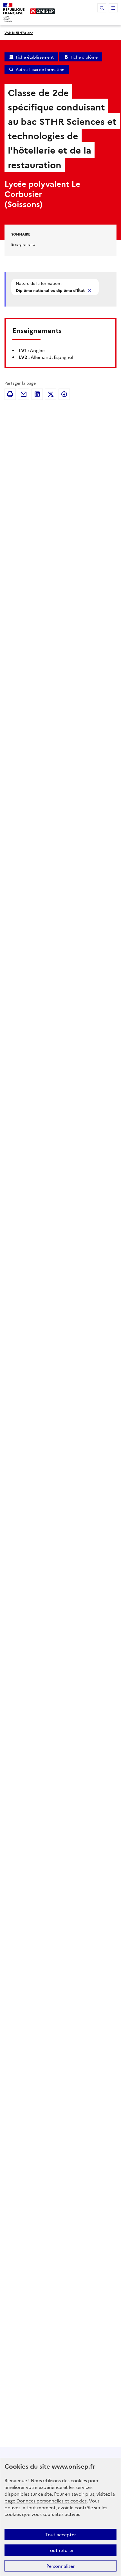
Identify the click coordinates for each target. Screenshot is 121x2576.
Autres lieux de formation (40, 69)
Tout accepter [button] (61, 2534)
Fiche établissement (35, 57)
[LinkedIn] (37, 394)
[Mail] (24, 394)
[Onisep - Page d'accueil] (42, 11)
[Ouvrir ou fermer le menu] (113, 8)
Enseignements (23, 244)
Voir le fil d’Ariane (19, 33)
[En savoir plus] (90, 290)
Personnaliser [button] (60, 2566)
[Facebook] (64, 394)
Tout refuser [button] (61, 2550)
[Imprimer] (10, 394)
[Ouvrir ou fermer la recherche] (102, 8)
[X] (51, 394)
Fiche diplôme (84, 57)
